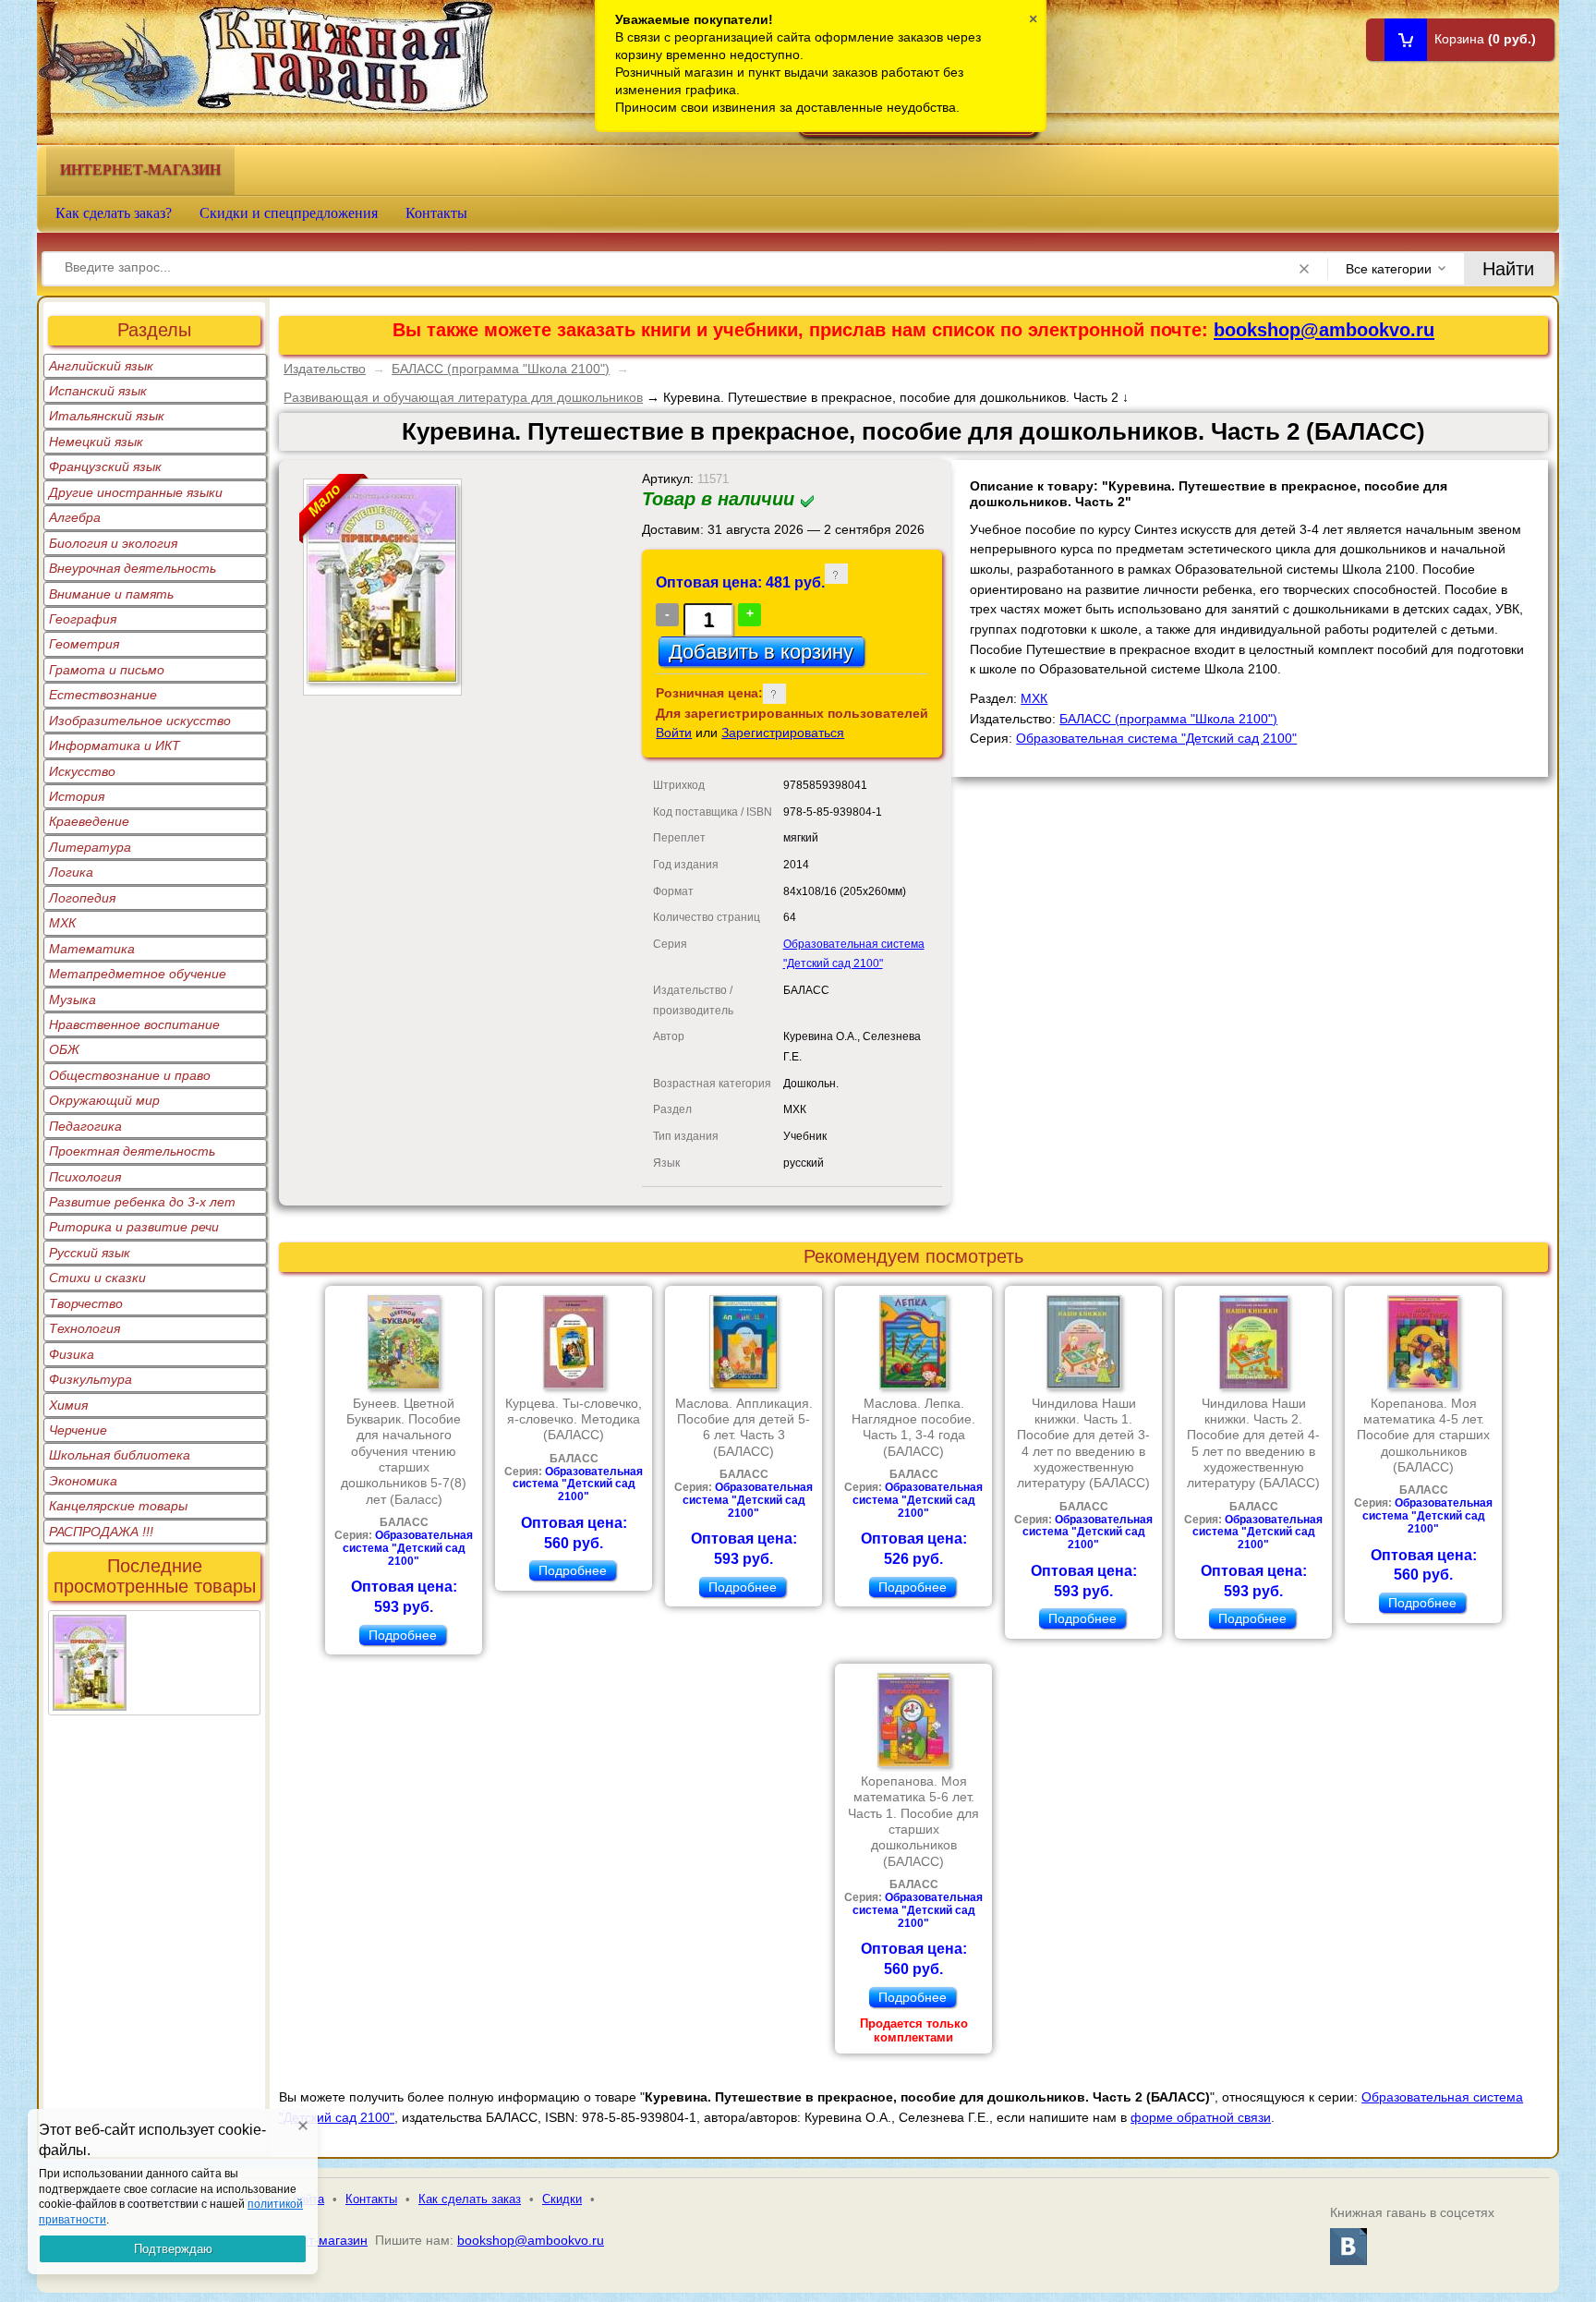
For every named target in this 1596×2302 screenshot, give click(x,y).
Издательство (325, 369)
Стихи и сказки (97, 1278)
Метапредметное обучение (138, 974)
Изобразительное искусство (140, 721)
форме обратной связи (1201, 2117)
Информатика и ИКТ (115, 745)
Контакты (436, 213)
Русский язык (90, 1253)
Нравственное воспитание (134, 1024)
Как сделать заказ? (114, 213)
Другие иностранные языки (136, 492)
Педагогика (85, 1126)
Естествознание (103, 695)
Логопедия (82, 898)
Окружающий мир (104, 1100)
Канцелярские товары (118, 1506)
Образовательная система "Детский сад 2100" (1156, 738)
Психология (85, 1177)
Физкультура (91, 1379)
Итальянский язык (107, 416)
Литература (90, 847)
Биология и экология (113, 543)
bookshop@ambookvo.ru (1324, 330)
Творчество (86, 1303)
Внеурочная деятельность (133, 568)
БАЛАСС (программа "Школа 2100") (501, 369)
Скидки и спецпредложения (289, 213)
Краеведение (89, 821)
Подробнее (403, 1635)
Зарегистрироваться (783, 733)
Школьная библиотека (120, 1455)
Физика (72, 1354)
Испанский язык (98, 391)
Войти (674, 733)
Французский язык (105, 466)
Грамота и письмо (107, 670)
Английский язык (101, 366)
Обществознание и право (130, 1075)
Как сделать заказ (470, 2199)
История (77, 796)
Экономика (83, 1481)
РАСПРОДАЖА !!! (101, 1532)
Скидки (562, 2199)
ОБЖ (64, 1049)
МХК (62, 923)
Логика (71, 872)
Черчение (78, 1430)
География (83, 619)
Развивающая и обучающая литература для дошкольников (463, 397)
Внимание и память (111, 594)
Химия (68, 1405)
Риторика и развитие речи (134, 1227)
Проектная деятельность (132, 1151)
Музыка (73, 1000)
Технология (85, 1328)
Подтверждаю (173, 2249)
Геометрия (84, 644)
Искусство (82, 771)
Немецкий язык (96, 442)
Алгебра (75, 517)
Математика (92, 949)
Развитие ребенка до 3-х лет (142, 1202)
